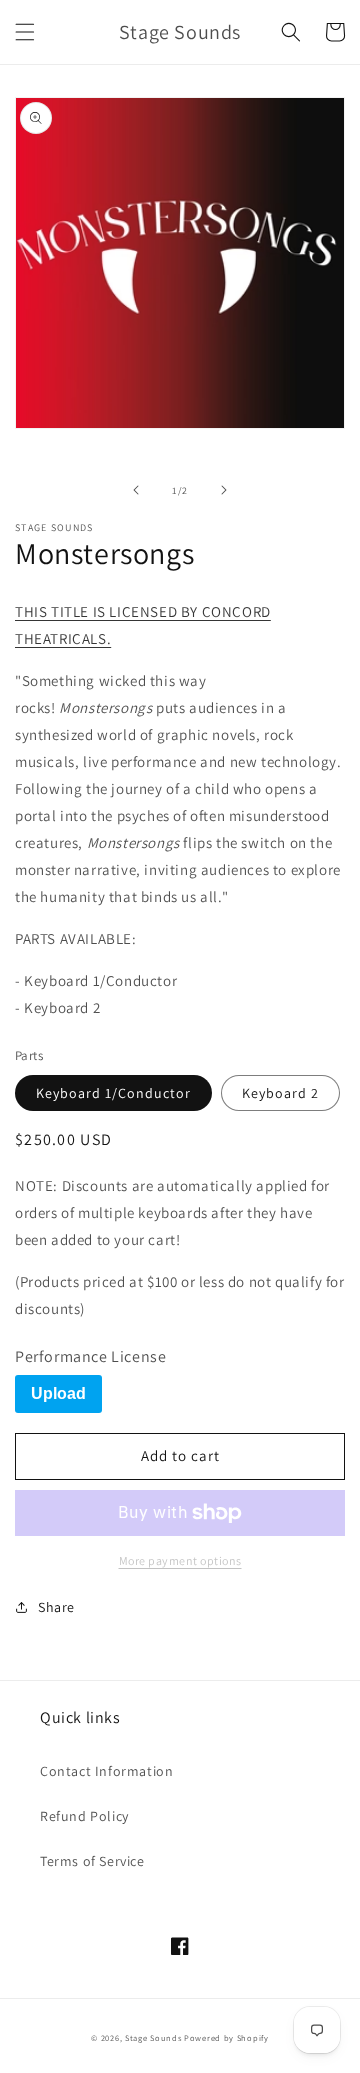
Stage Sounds (153, 2037)
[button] (25, 32)
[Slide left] (136, 490)
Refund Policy (84, 1816)
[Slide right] (224, 490)
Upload (58, 1393)
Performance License (90, 1357)
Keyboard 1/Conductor (113, 1093)
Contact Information (106, 1771)
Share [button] (56, 1607)
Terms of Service (92, 1861)
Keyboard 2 (280, 1093)
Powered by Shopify (226, 2037)
